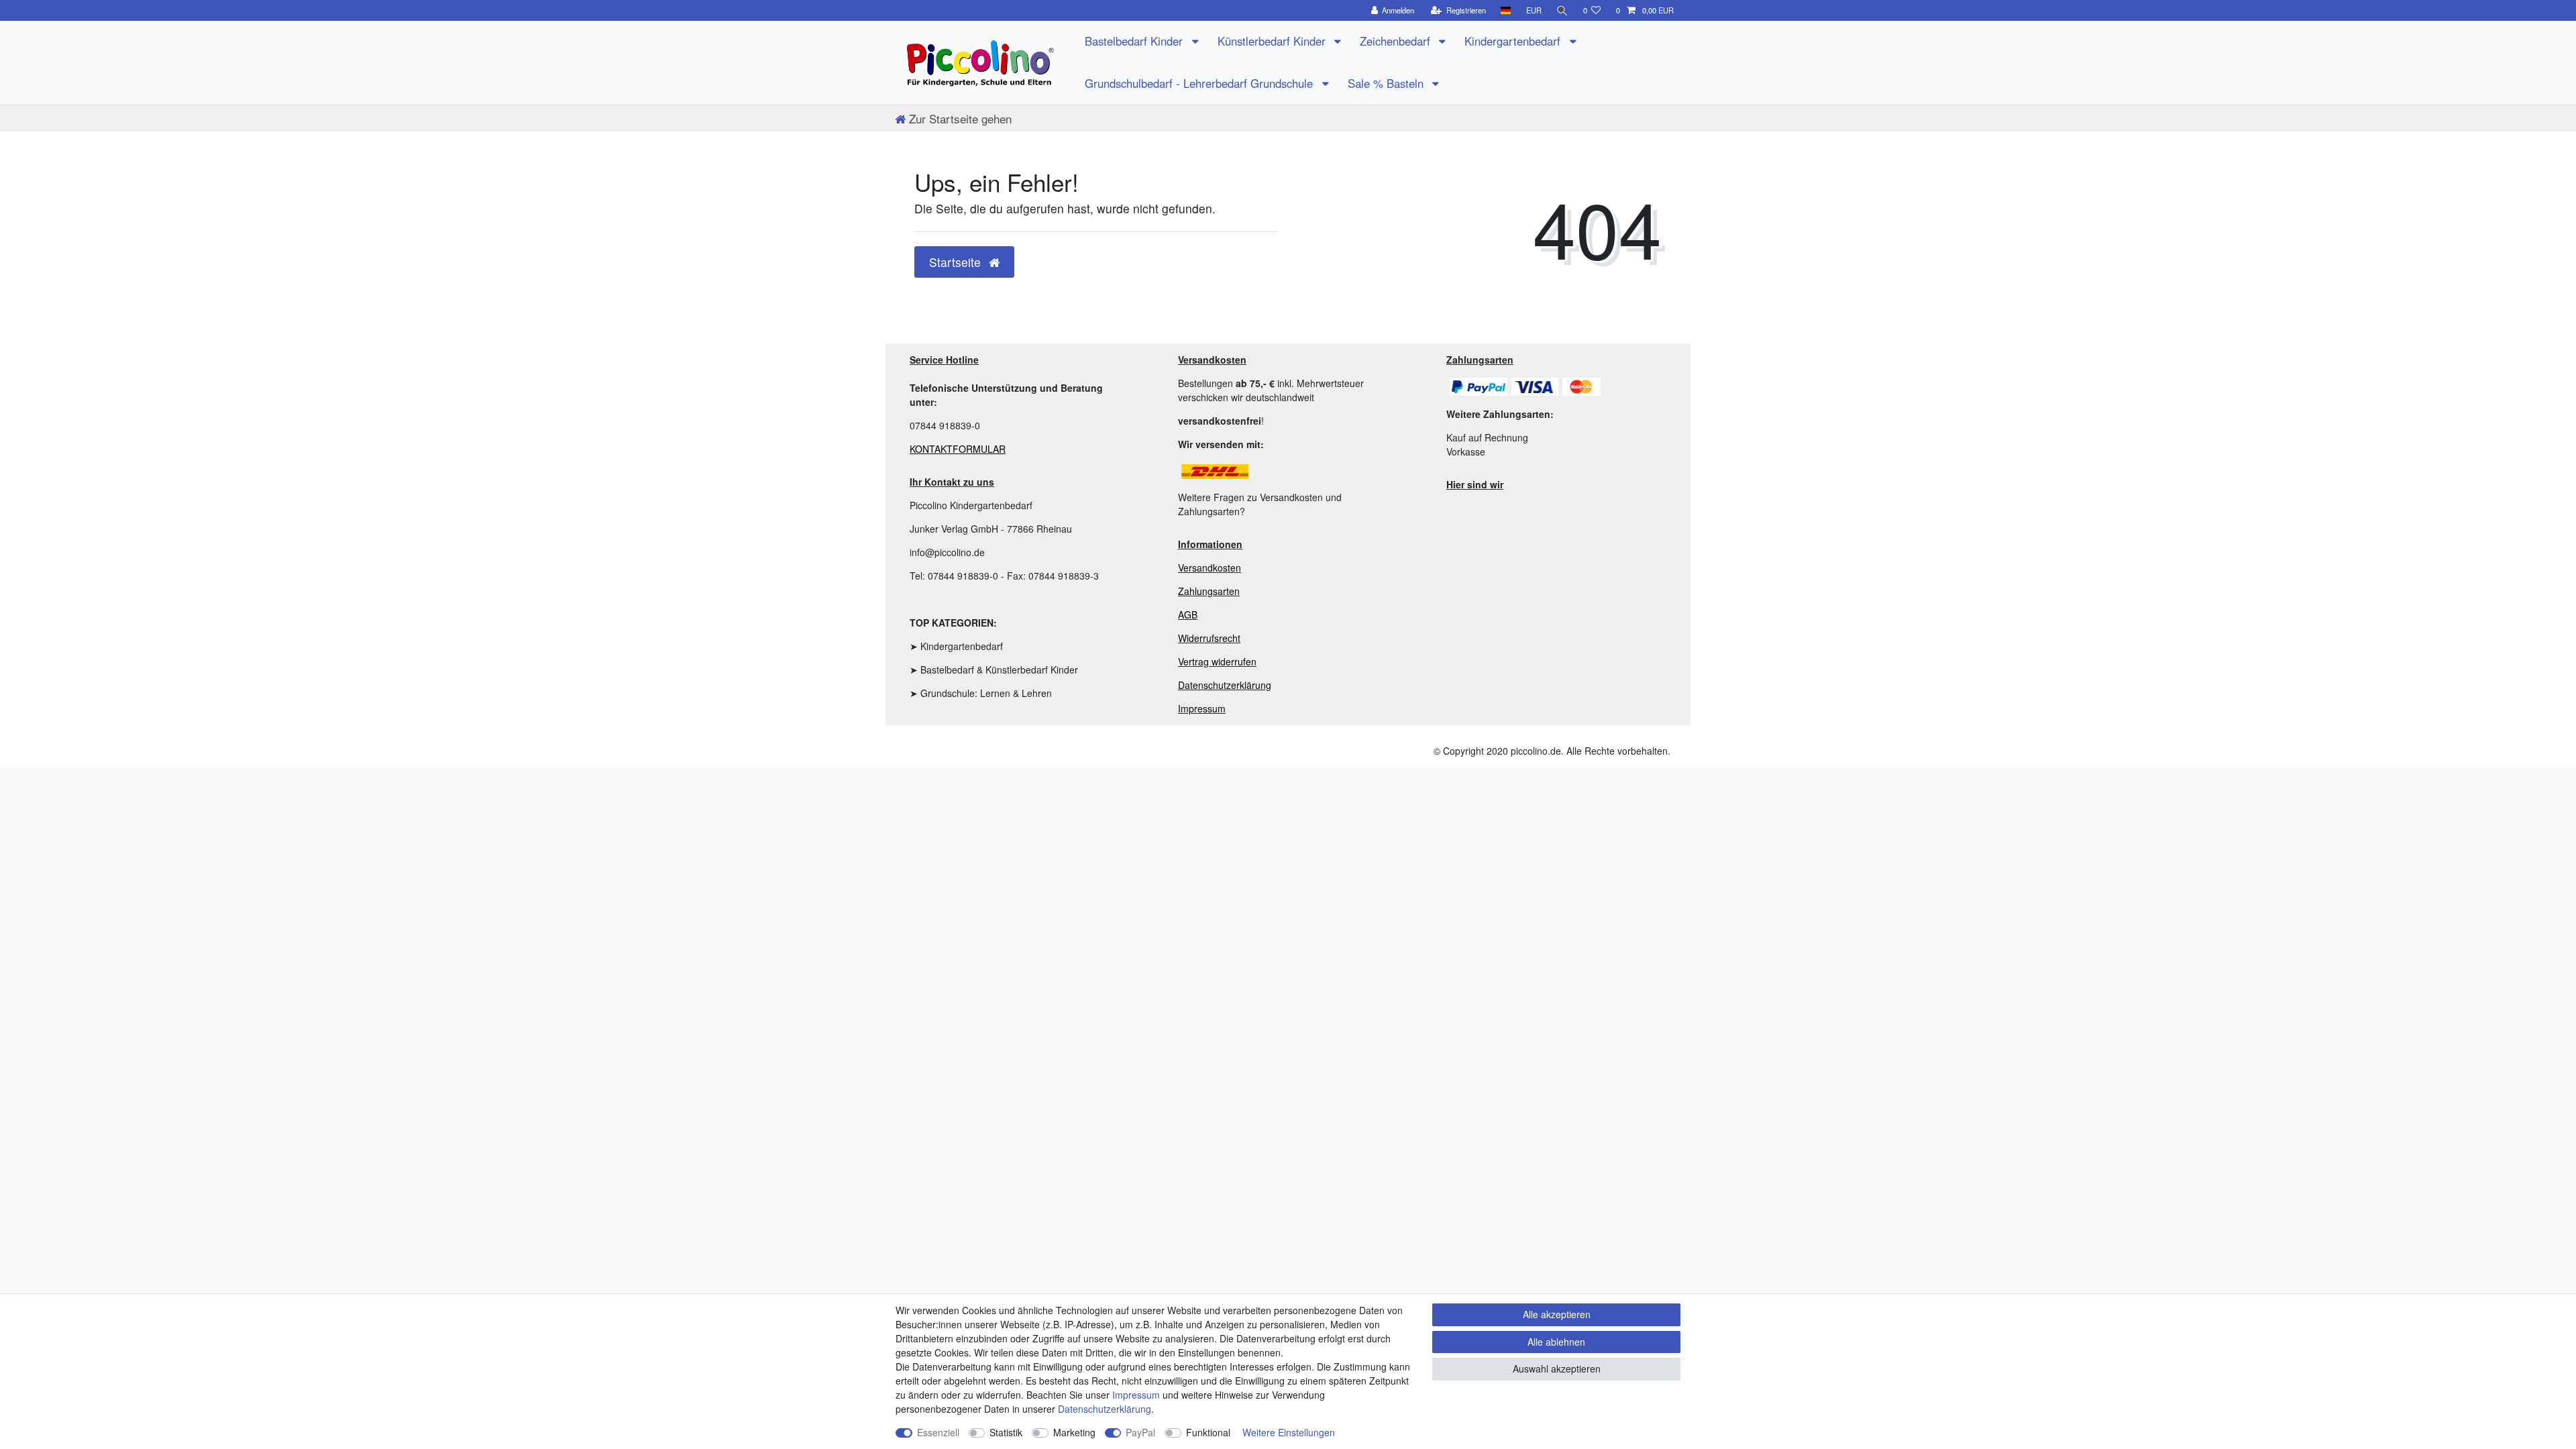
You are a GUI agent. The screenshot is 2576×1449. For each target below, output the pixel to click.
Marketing (1074, 1432)
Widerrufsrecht (1209, 638)
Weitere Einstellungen (1289, 1432)
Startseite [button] (957, 262)
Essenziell (938, 1432)
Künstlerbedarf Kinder (1273, 41)
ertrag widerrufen (1220, 661)
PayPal (1140, 1432)
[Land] (1506, 10)
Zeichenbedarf (1397, 41)
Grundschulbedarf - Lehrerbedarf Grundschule (1200, 83)
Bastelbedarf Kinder (1135, 41)
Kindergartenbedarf (1514, 41)
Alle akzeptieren (1557, 1314)
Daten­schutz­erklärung (1105, 1409)
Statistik (1006, 1432)
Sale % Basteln (1387, 83)
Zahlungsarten (1209, 591)
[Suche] (1562, 10)
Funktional (1208, 1432)
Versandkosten (1210, 568)
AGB (1188, 614)
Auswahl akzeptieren (1557, 1368)
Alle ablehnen (1556, 1342)
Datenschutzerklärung (1225, 685)
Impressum (1202, 708)
